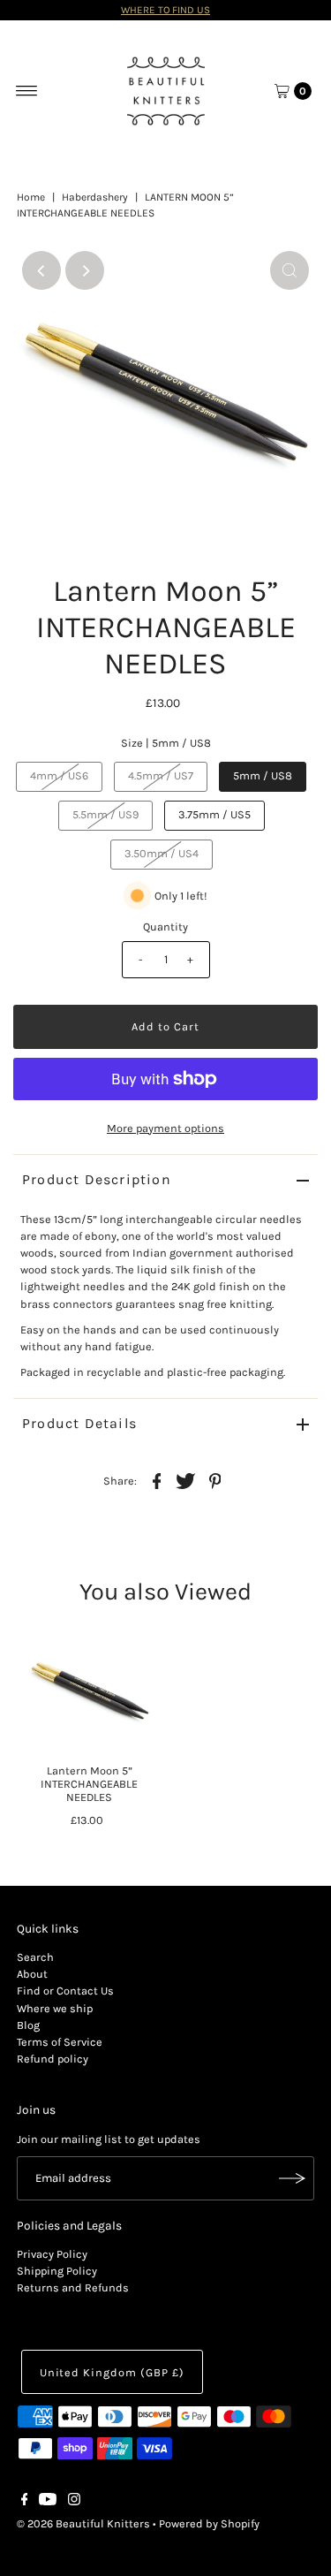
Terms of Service (60, 2042)
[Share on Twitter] (186, 1480)
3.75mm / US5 (214, 814)
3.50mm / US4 (162, 853)
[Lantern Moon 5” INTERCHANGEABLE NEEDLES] (90, 1692)
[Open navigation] (27, 91)
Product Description (97, 1179)
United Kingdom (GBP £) (112, 2372)
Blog (28, 2025)
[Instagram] (74, 2502)
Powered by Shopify (209, 2523)
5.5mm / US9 (105, 814)
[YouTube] (48, 2502)
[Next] (85, 270)
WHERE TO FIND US (165, 10)
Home (31, 197)
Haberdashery (95, 197)
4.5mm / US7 (161, 775)
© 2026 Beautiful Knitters (83, 2523)
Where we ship (55, 2008)
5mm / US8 (263, 775)
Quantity (165, 927)
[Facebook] (25, 2502)
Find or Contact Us (65, 1991)
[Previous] (41, 270)
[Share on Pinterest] (215, 1480)
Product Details (79, 1423)
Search (35, 1957)
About (32, 1974)
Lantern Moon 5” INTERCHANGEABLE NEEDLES (89, 1784)
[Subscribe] (292, 2178)
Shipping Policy (57, 2271)
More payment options (165, 1128)
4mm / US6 (59, 775)
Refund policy (53, 2059)
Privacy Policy (52, 2254)
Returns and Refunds (73, 2287)
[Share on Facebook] (157, 1480)
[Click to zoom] (290, 270)
